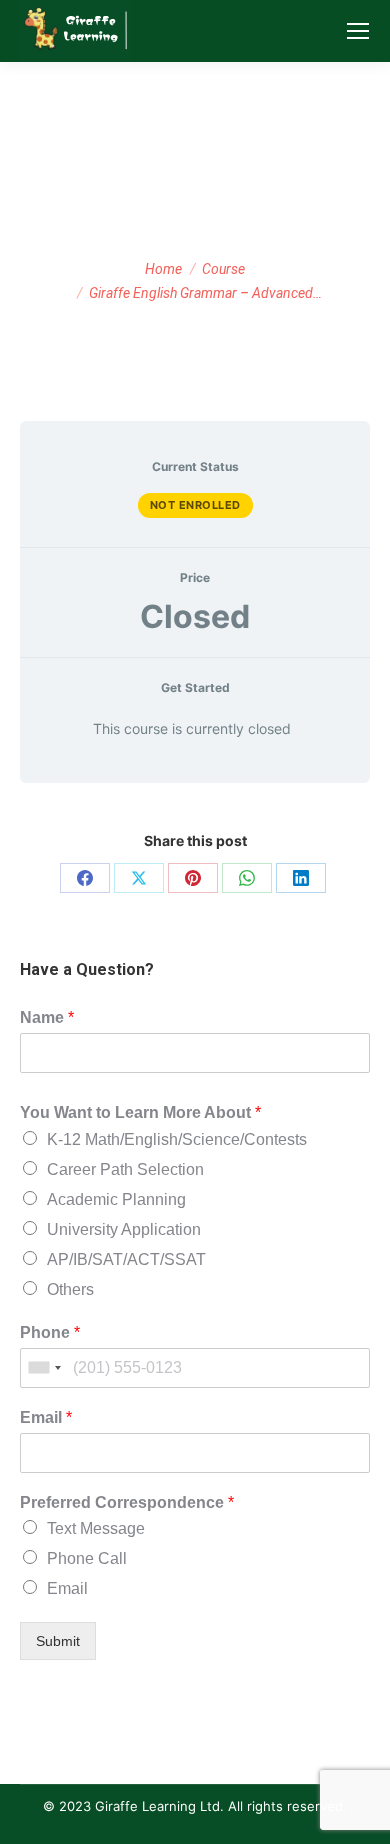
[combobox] (44, 1368)
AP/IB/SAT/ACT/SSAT (126, 1259)
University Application (124, 1229)
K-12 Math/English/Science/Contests (177, 1139)
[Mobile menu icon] (358, 31)
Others (70, 1289)
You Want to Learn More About (140, 1112)
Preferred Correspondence (127, 1502)
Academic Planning (116, 1199)
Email (46, 1417)
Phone (50, 1332)
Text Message (96, 1528)
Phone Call (87, 1558)
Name (47, 1017)
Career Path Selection (125, 1169)
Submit (58, 1641)
